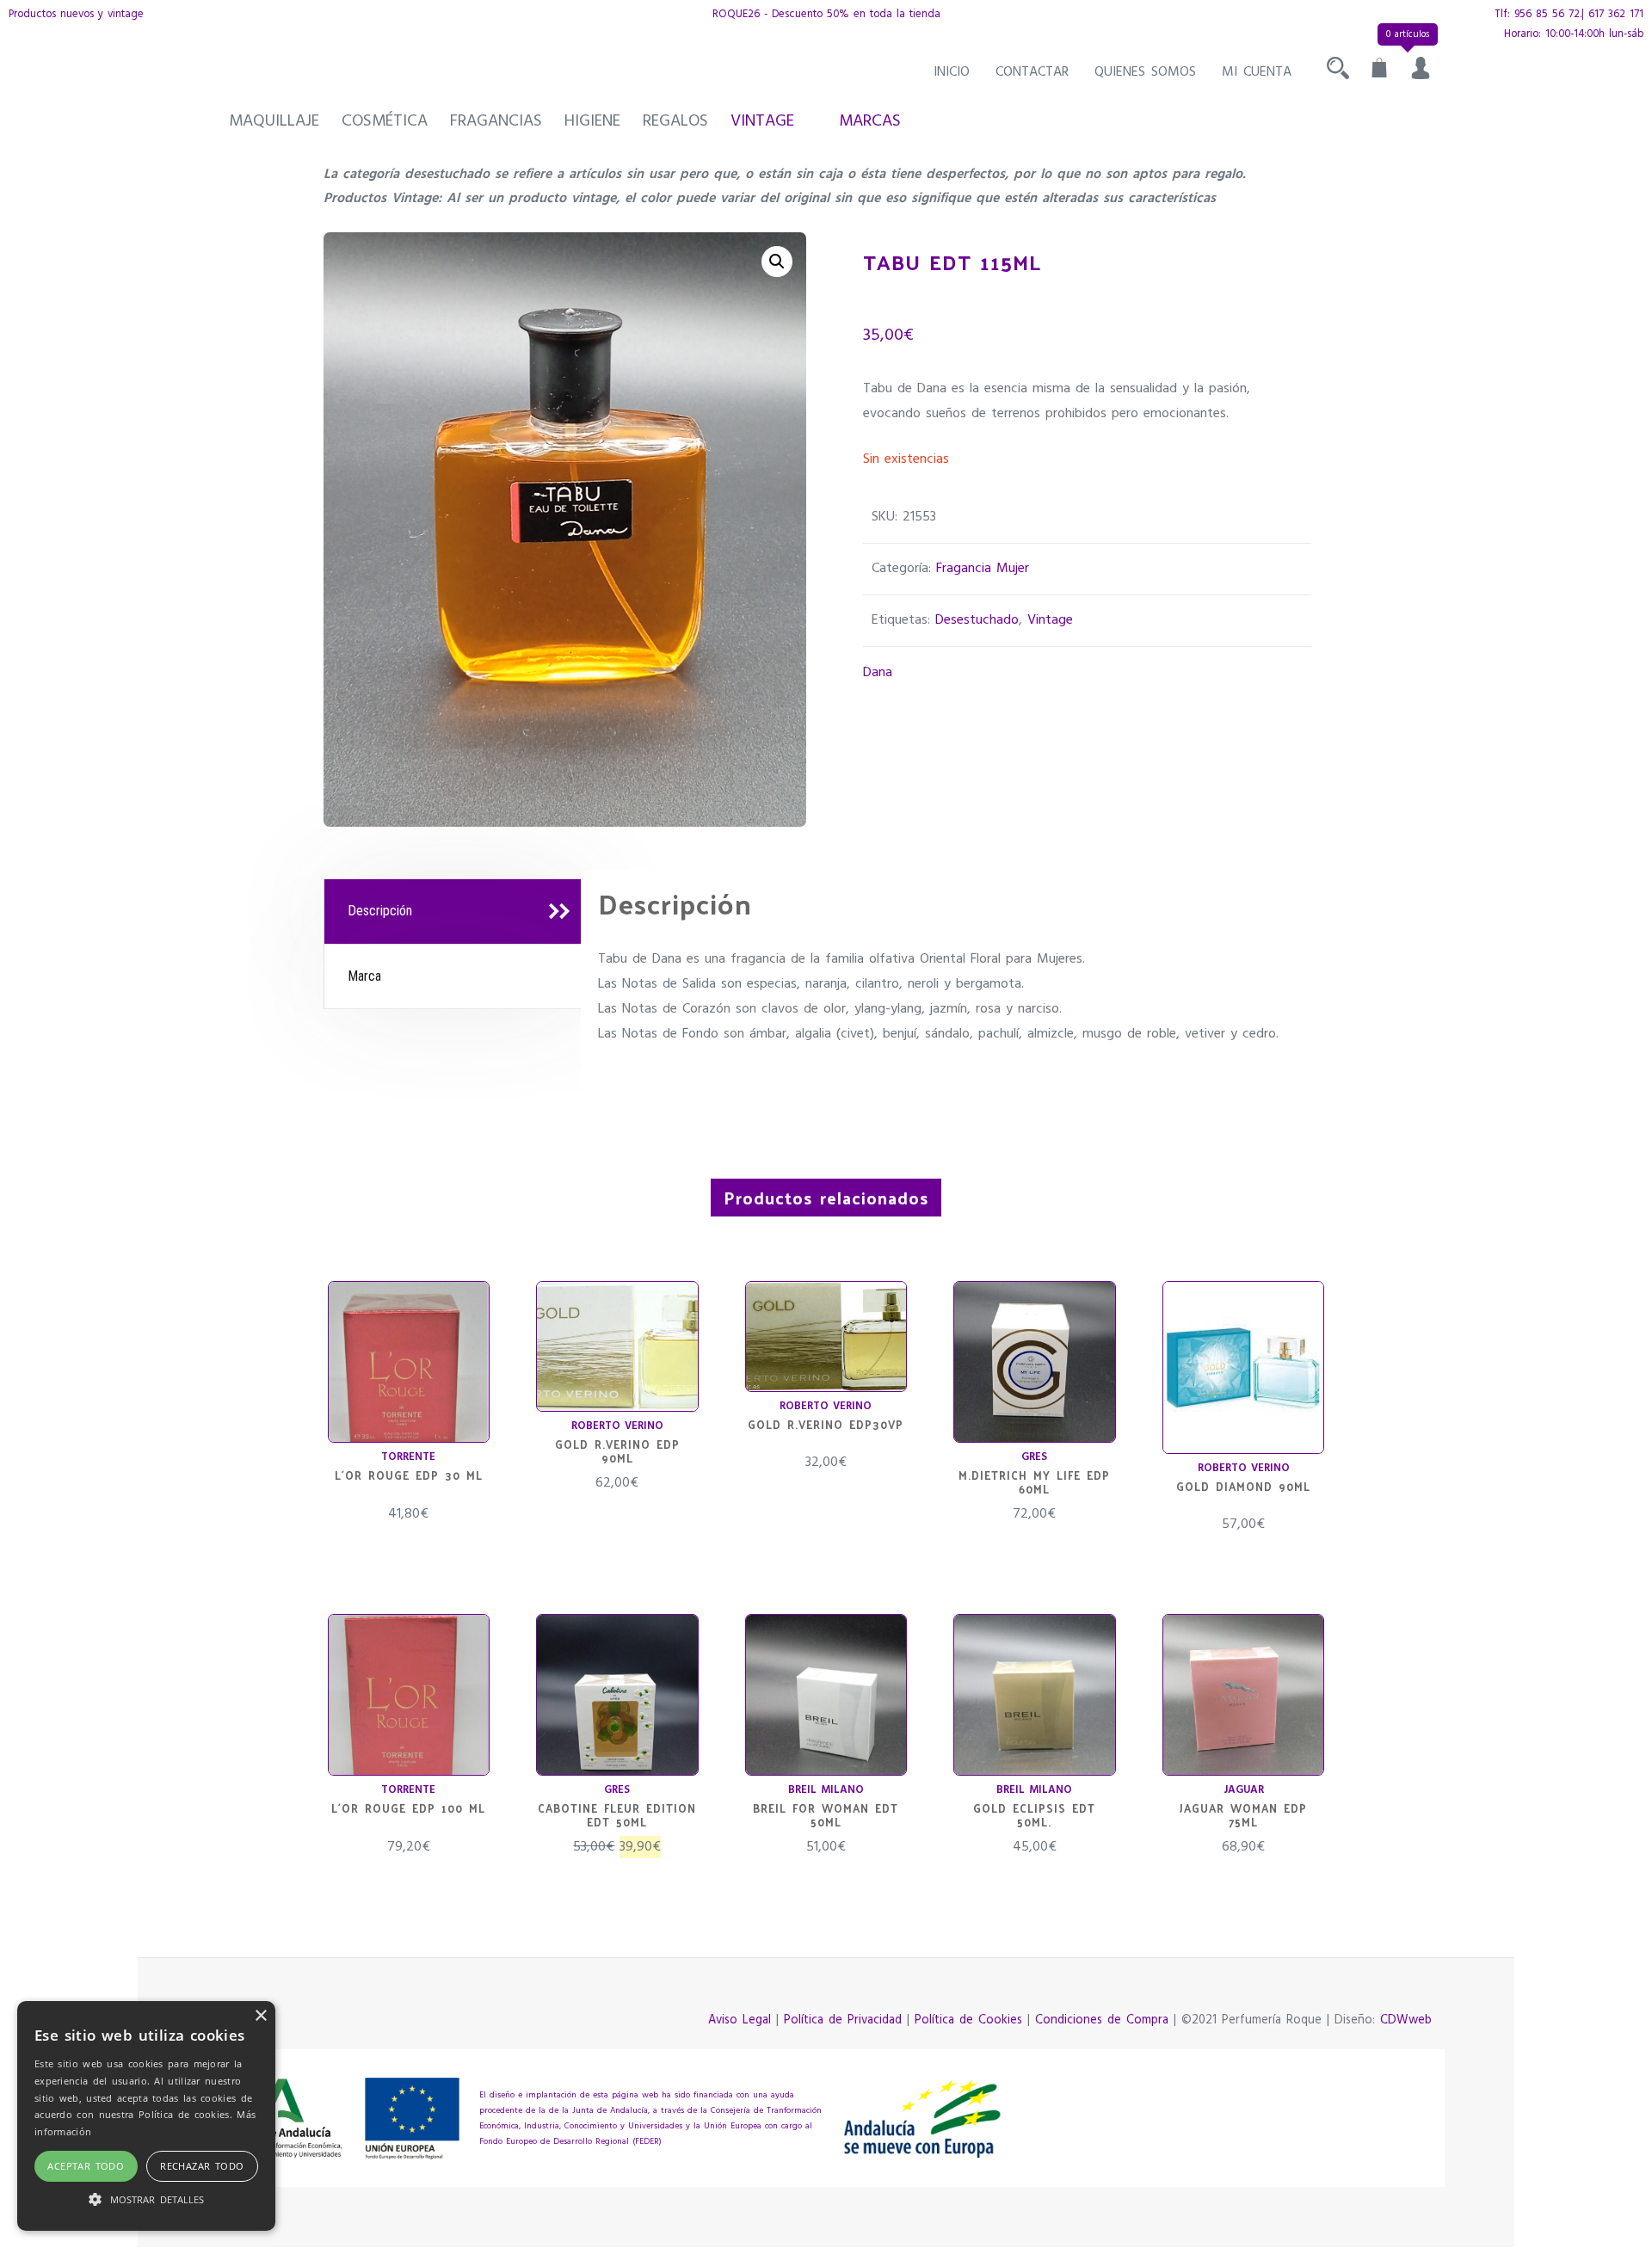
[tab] (455, 912)
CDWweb (1406, 2020)
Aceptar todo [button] (86, 2166)
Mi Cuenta (1257, 72)
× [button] (260, 2016)
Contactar (1032, 72)
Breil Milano (826, 1790)
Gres (1034, 1457)
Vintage (762, 121)
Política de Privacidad (843, 2020)
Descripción (380, 911)
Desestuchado (977, 620)
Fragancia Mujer (983, 569)
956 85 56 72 (1547, 14)
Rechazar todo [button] (202, 2166)
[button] (777, 262)
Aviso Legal (740, 2020)
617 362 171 (1616, 14)
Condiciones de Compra (1102, 2020)
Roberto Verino (617, 1426)
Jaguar (1244, 1790)
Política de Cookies (968, 2020)
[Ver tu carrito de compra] (1379, 72)
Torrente (408, 1457)
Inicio (952, 72)
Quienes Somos (1145, 72)
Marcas (870, 121)
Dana (878, 673)
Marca (364, 976)
